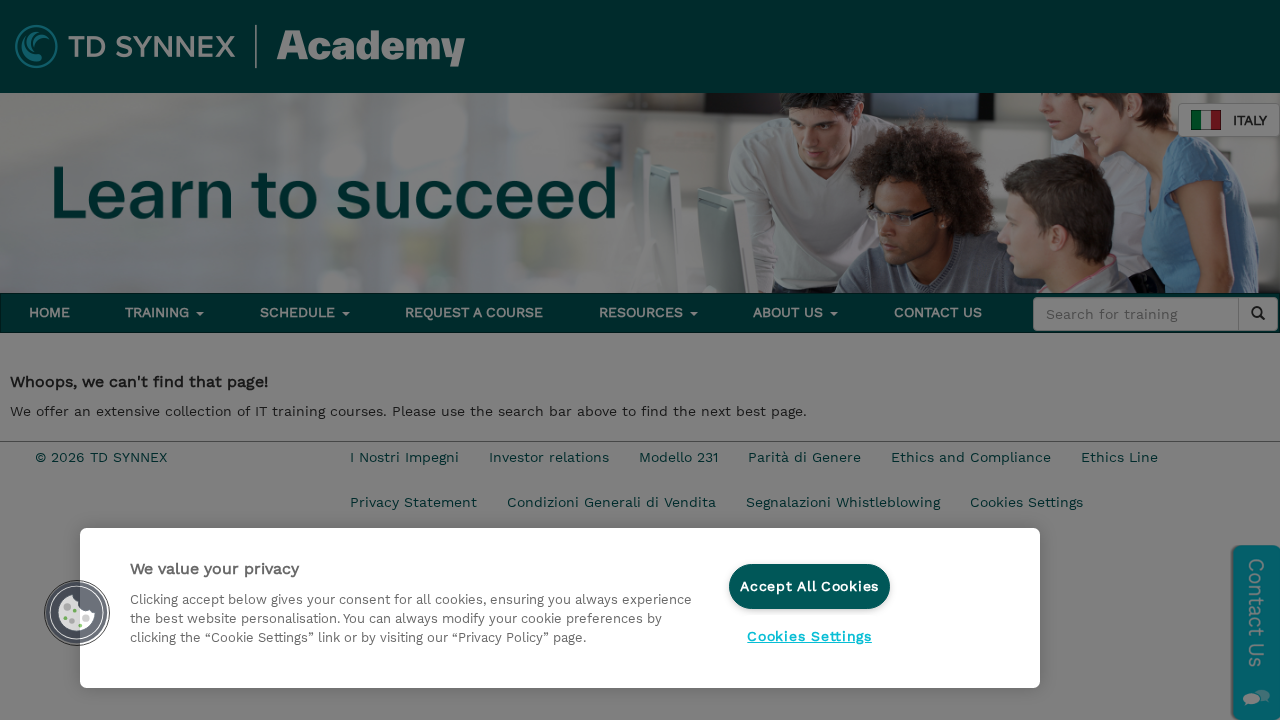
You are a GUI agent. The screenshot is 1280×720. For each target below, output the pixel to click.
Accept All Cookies (809, 586)
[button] (77, 613)
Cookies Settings (809, 636)
